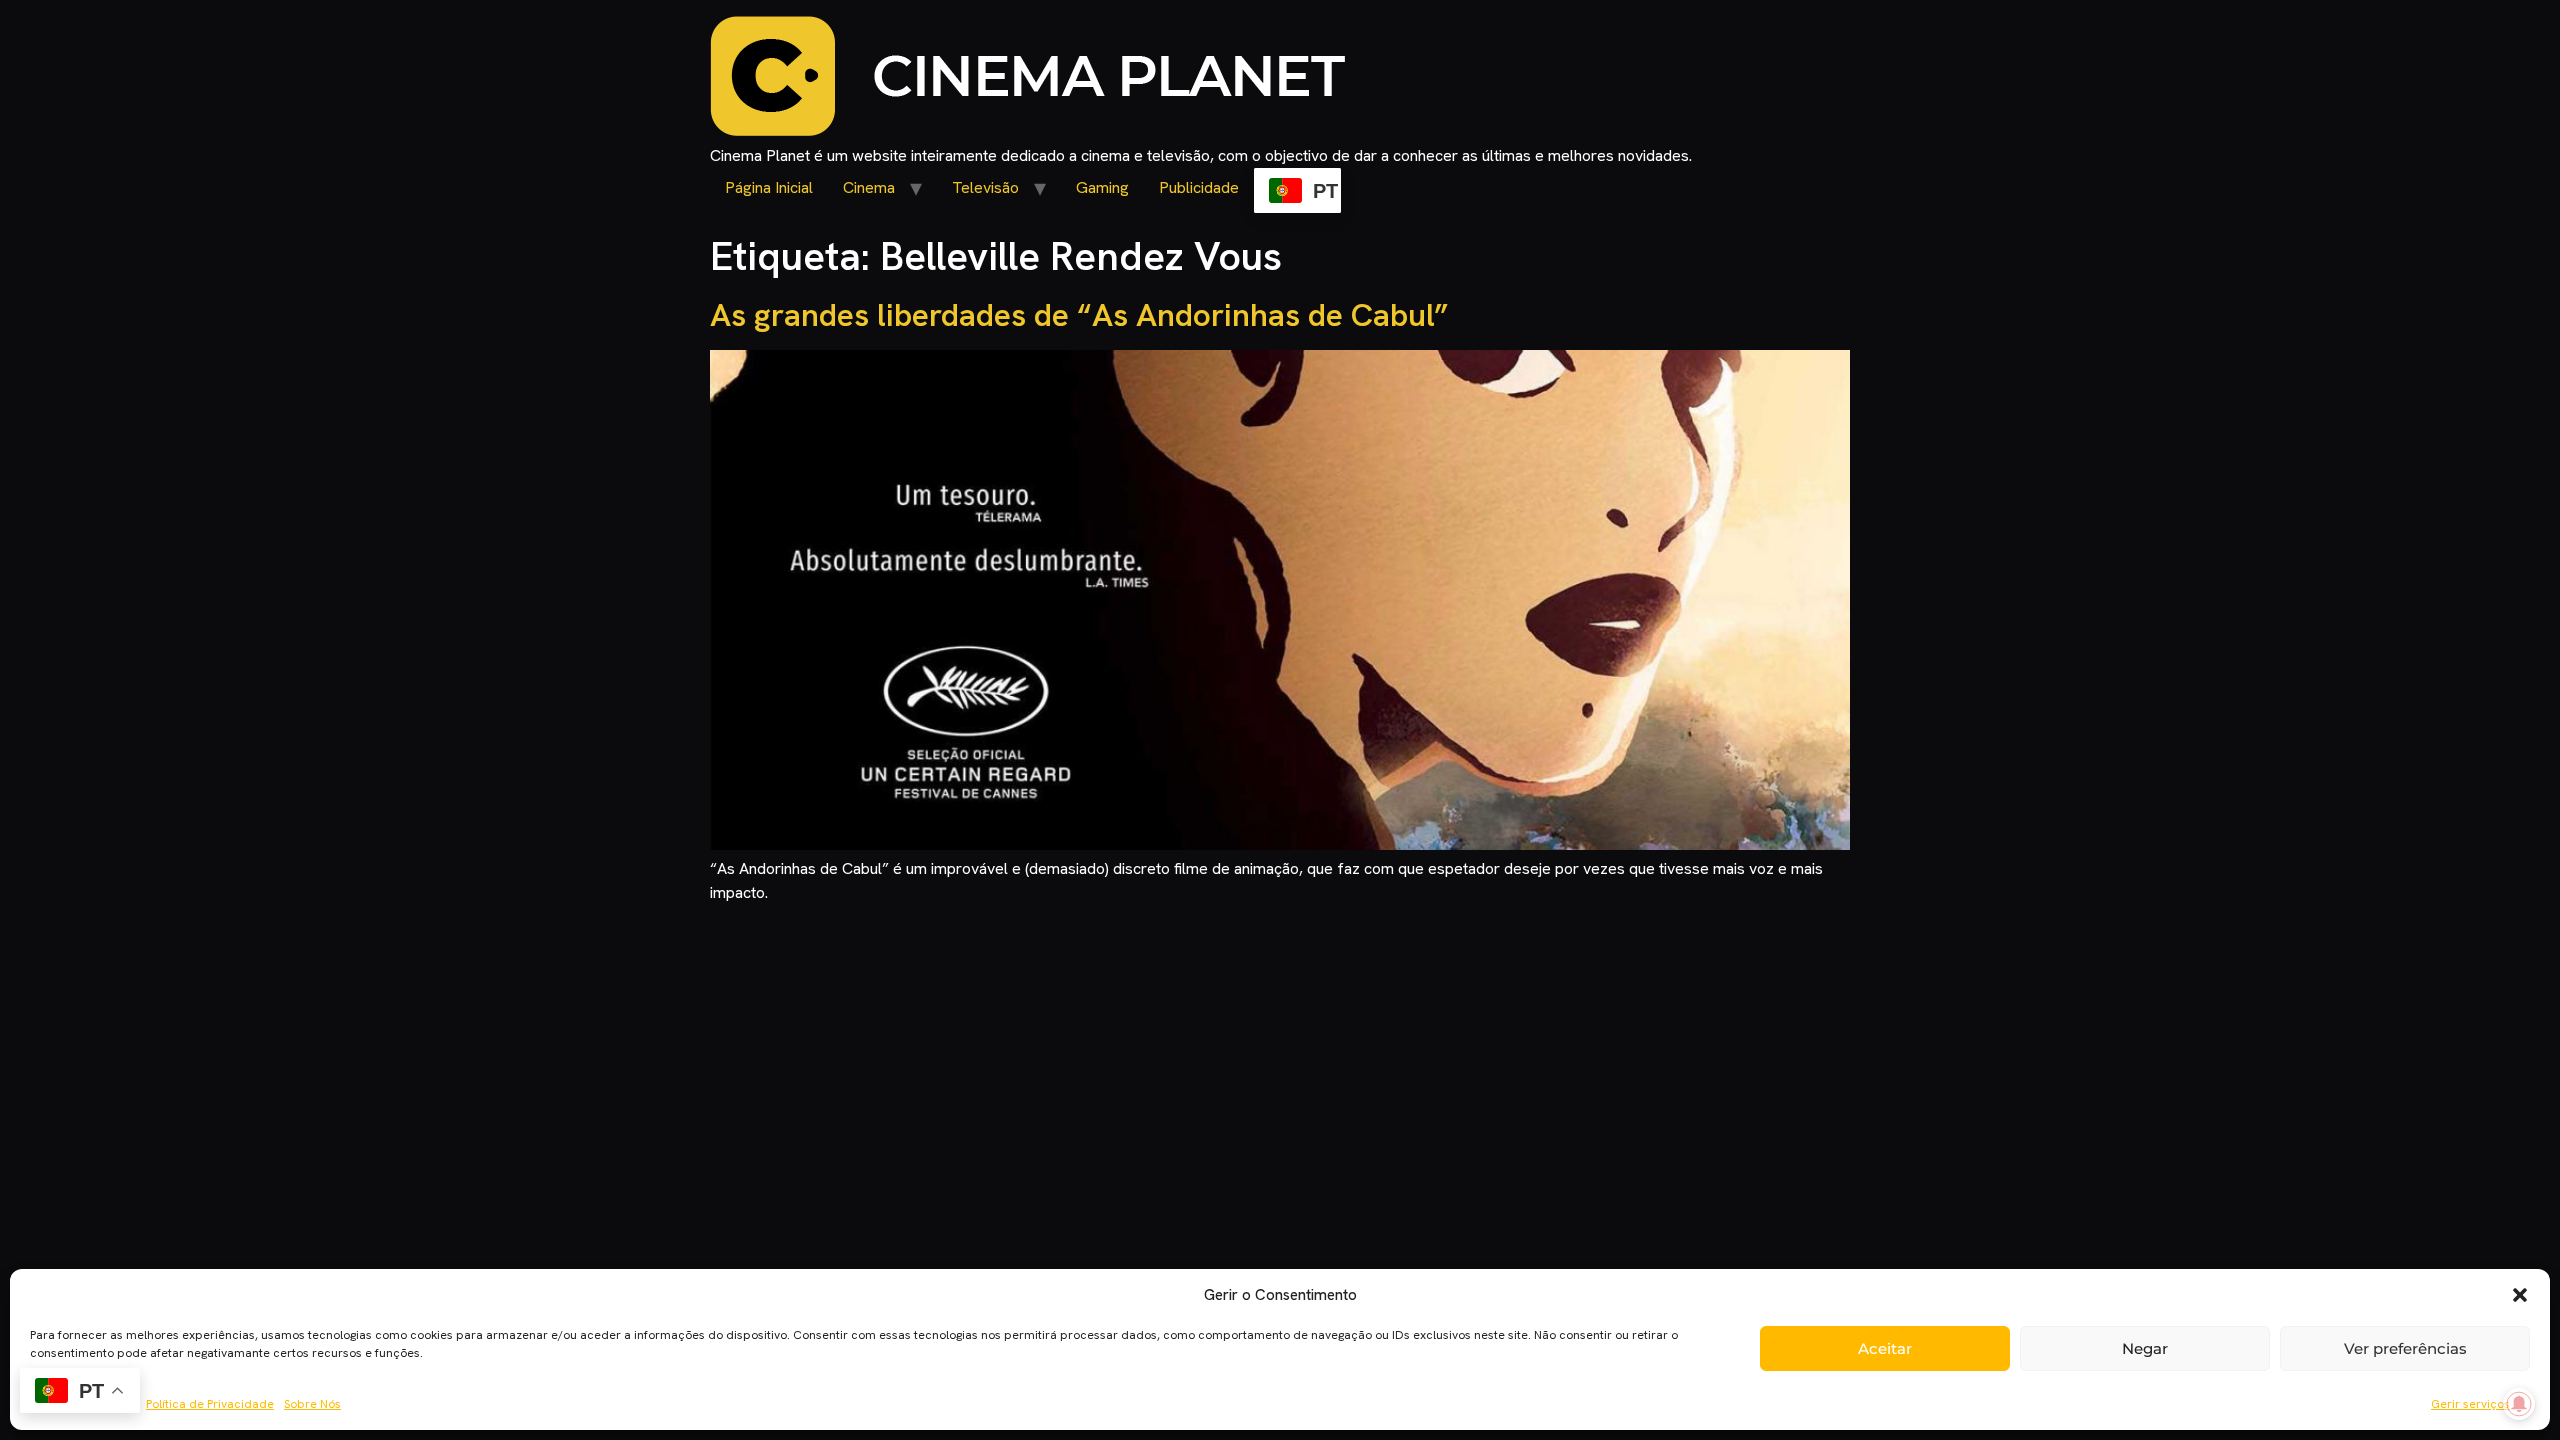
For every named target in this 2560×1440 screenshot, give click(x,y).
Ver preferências (2405, 1348)
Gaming (1102, 187)
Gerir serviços (2470, 1404)
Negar (2145, 1348)
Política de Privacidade (210, 1404)
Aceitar (1885, 1348)
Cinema (869, 187)
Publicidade (1199, 187)
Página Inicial (769, 187)
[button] (2520, 1295)
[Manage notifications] (2519, 1404)
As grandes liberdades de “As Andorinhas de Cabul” (1079, 315)
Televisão (985, 187)
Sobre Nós (312, 1404)
